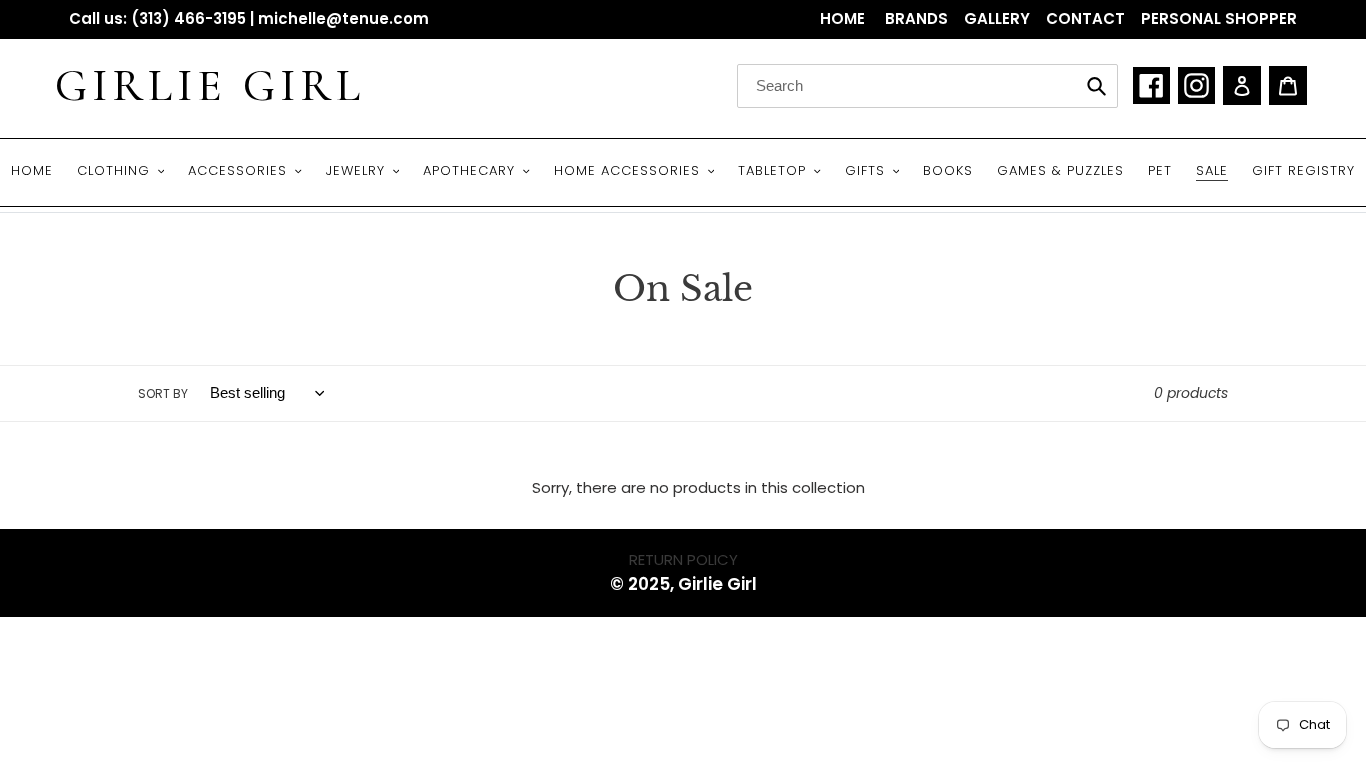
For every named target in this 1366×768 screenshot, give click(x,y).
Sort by (163, 393)
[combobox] (927, 86)
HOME (844, 18)
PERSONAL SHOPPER (1219, 18)
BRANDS (916, 18)
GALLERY (997, 18)
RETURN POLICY (683, 559)
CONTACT (1085, 18)
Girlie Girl (210, 86)
